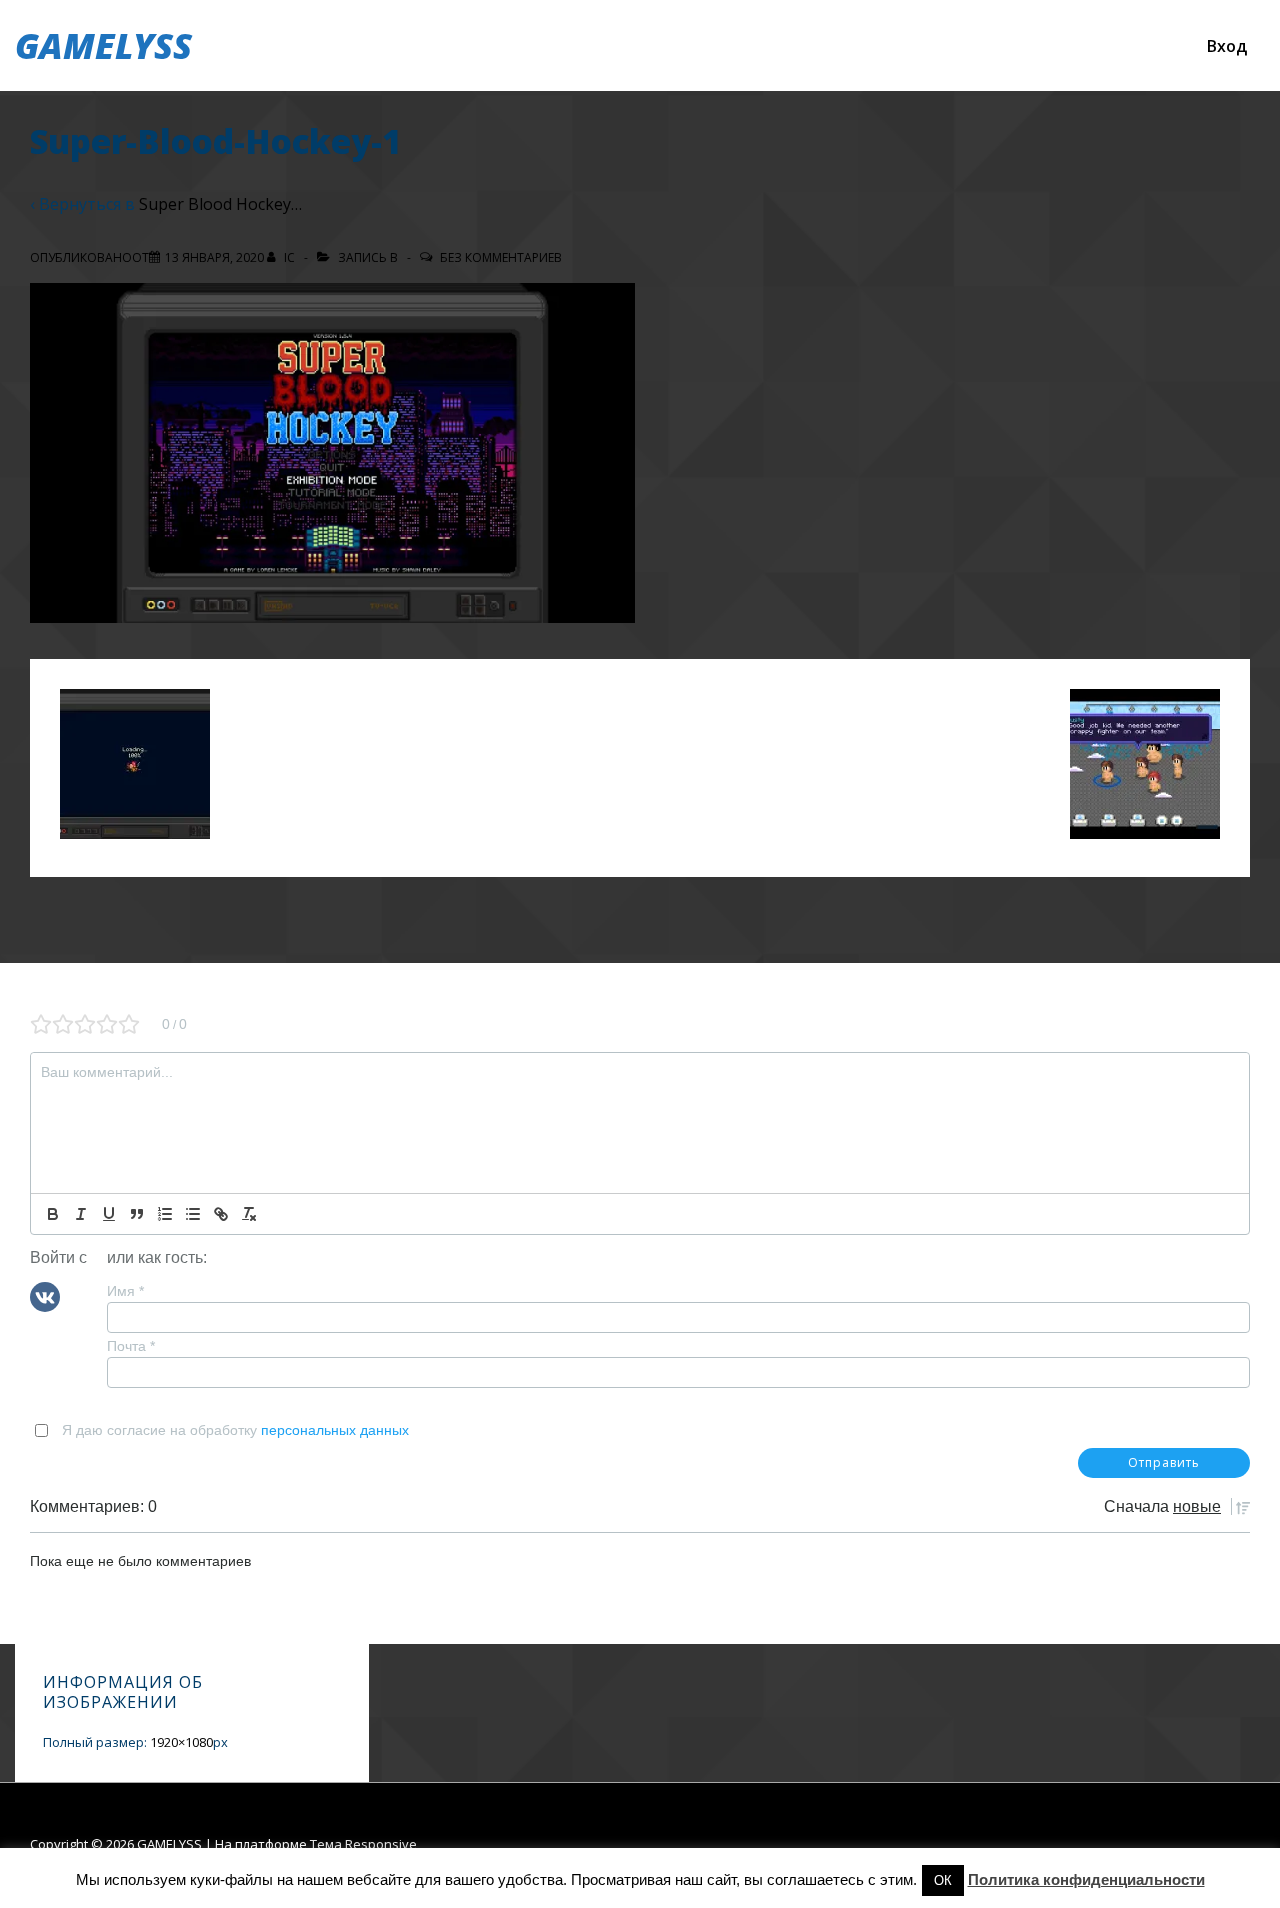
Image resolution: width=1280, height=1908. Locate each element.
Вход (1227, 46)
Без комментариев (501, 257)
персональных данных (335, 1430)
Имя (125, 1291)
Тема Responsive (363, 1844)
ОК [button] (943, 1880)
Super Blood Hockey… (220, 204)
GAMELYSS (103, 45)
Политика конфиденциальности (1086, 1879)
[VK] (45, 1295)
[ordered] (165, 1214)
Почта (131, 1346)
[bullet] (193, 1214)
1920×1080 (181, 1742)
